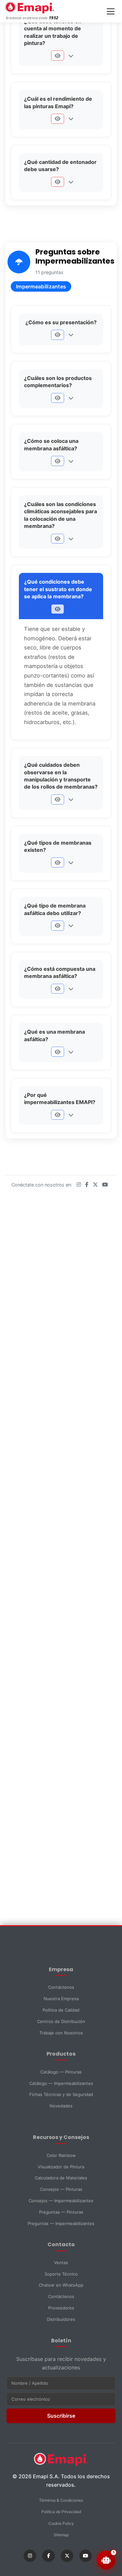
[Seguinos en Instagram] (80, 1185)
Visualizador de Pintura (61, 2167)
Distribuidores (61, 2319)
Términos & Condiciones (61, 2500)
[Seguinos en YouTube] (105, 1185)
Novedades (61, 2106)
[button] (57, 56)
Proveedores (61, 2308)
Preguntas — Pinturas (61, 2212)
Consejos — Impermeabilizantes (61, 2201)
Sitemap (61, 2535)
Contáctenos (61, 1987)
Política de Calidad (61, 2010)
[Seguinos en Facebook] (88, 1185)
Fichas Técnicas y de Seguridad (61, 2094)
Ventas (61, 2263)
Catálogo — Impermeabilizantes (61, 2083)
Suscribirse (61, 2416)
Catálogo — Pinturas (61, 2072)
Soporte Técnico (61, 2274)
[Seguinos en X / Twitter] (96, 1185)
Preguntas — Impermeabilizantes (61, 2223)
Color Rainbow (61, 2155)
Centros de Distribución (61, 2021)
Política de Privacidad (61, 2512)
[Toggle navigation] (111, 11)
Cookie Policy (61, 2523)
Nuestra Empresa (61, 1999)
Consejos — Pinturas (61, 2189)
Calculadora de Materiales (61, 2178)
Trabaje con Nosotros (61, 2033)
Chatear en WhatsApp (61, 2285)
